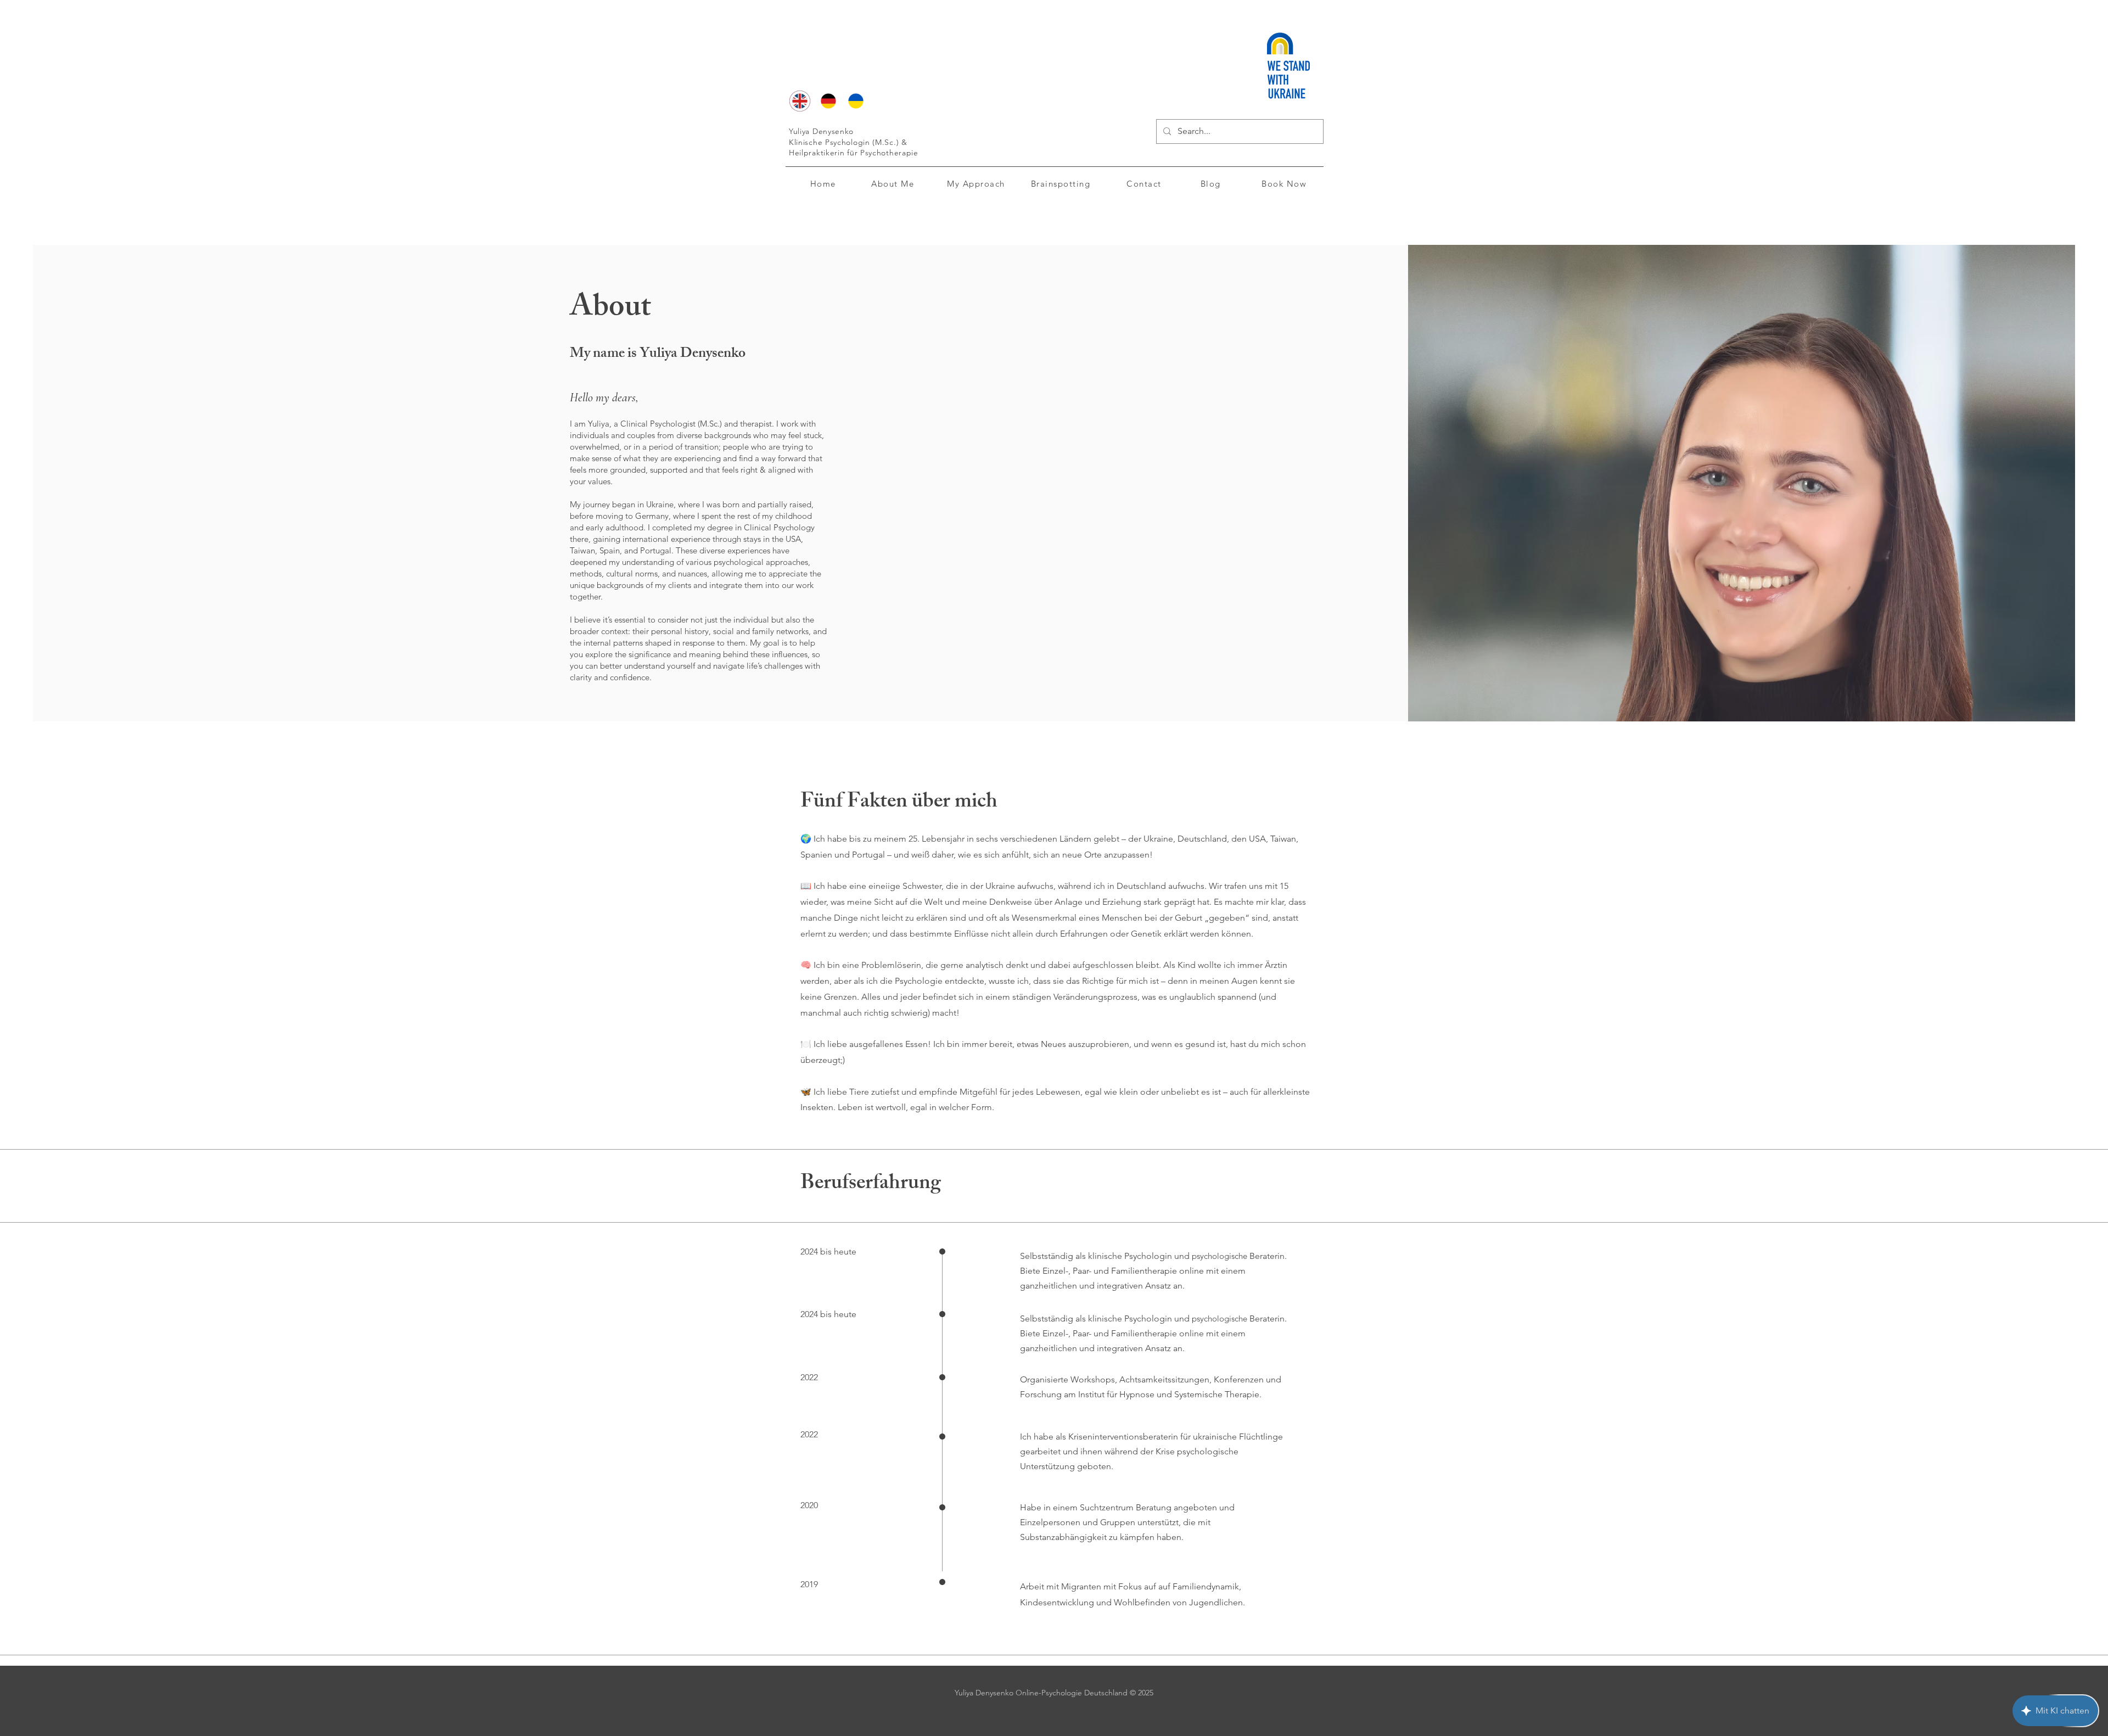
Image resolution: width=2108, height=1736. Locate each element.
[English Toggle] (800, 101)
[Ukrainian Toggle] (856, 101)
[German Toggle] (828, 101)
